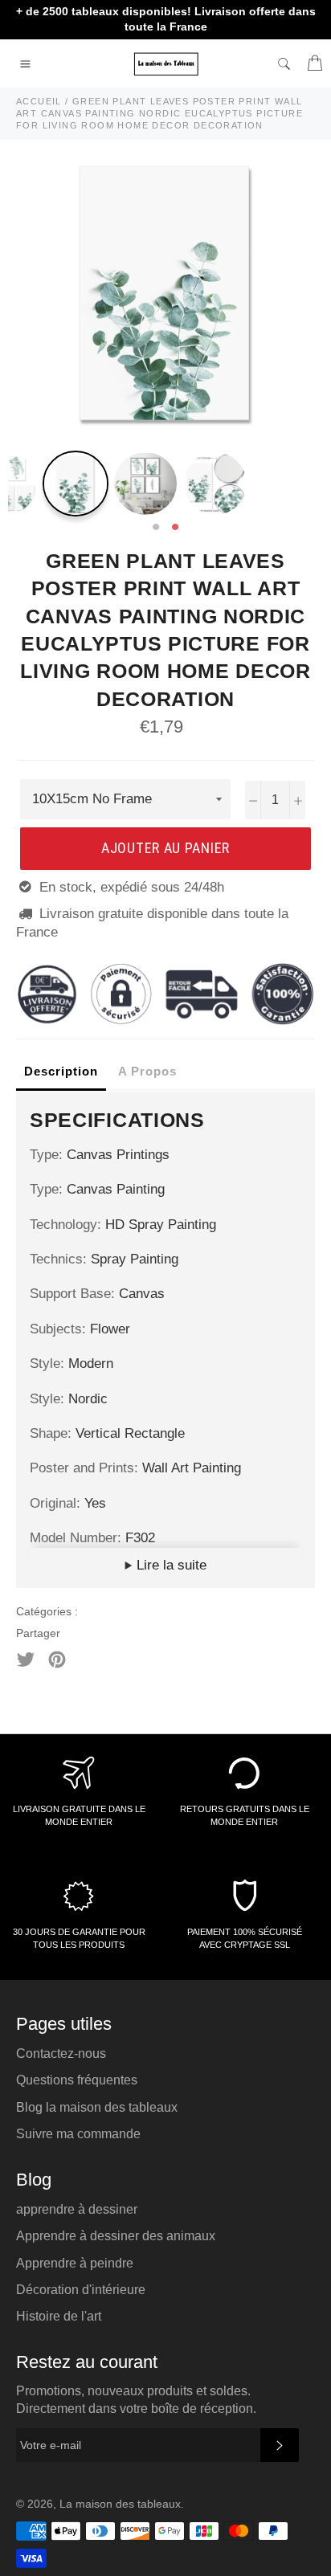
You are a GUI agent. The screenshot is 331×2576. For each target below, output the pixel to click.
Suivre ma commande (78, 2134)
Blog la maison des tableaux (97, 2107)
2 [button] (175, 528)
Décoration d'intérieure (81, 2290)
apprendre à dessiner (77, 2209)
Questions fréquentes (77, 2080)
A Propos (147, 1071)
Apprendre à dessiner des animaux (116, 2236)
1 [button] (156, 528)
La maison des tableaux (120, 2504)
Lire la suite (170, 1565)
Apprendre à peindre (75, 2263)
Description (61, 1071)
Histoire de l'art (59, 2316)
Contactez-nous (61, 2053)
